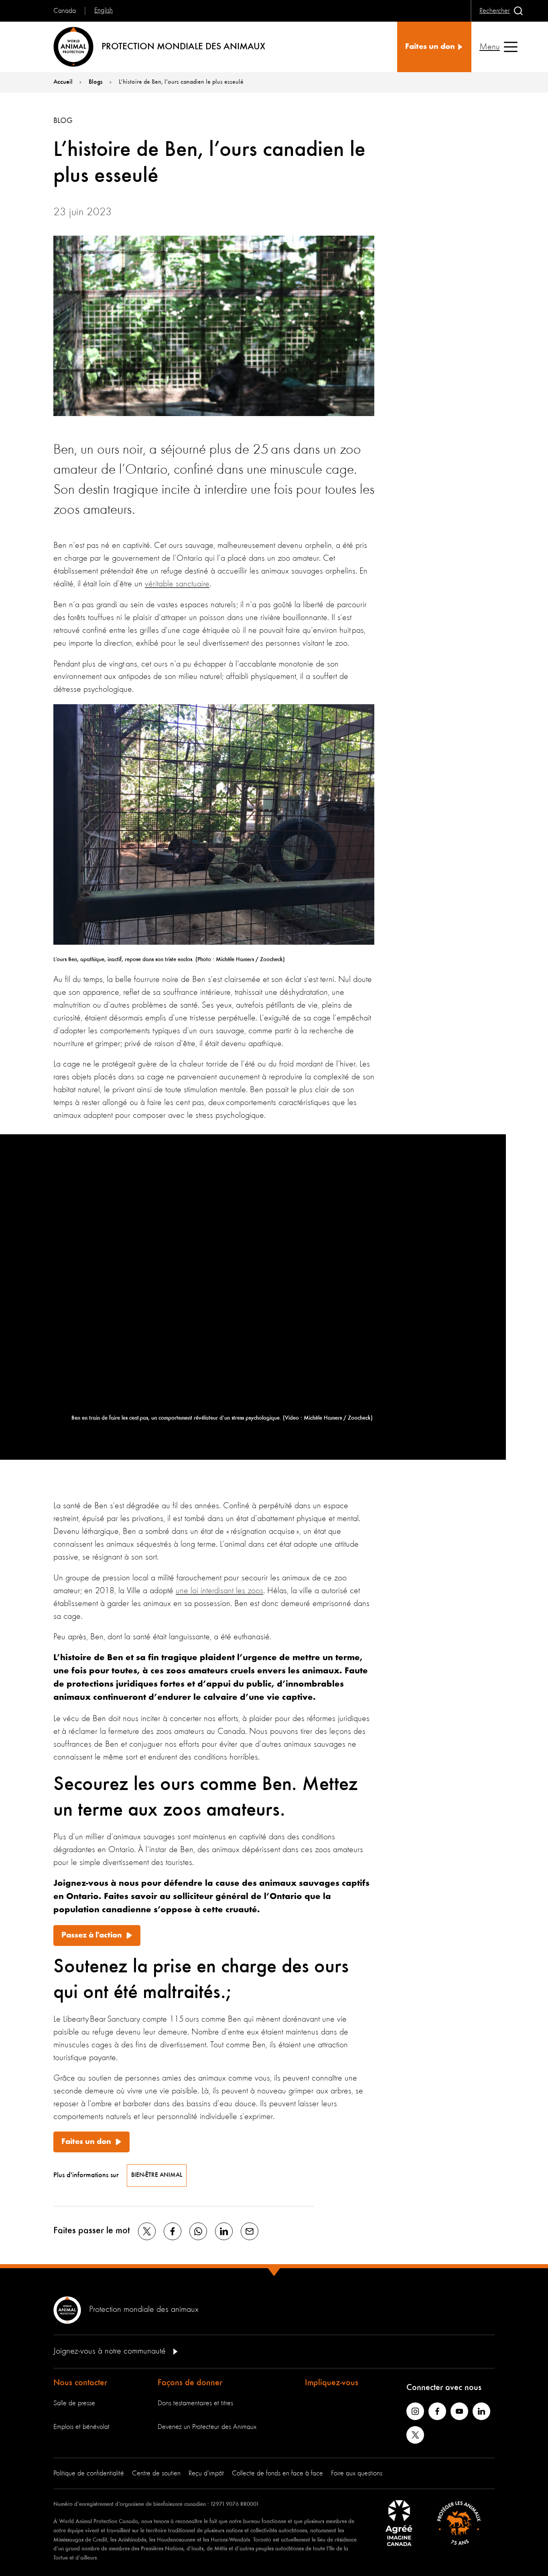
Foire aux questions (357, 2473)
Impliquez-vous (332, 2383)
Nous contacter (80, 2383)
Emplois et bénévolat (81, 2427)
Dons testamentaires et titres (195, 2403)
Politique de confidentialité (89, 2473)
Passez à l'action (92, 1936)
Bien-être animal (157, 2175)
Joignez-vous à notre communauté (111, 2351)
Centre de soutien (156, 2473)
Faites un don (86, 2142)
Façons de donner (190, 2383)
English (104, 10)
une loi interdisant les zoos (219, 1591)
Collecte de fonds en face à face (277, 2473)
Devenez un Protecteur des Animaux (207, 2427)
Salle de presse (74, 2403)
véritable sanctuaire (177, 584)
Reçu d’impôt (206, 2473)
